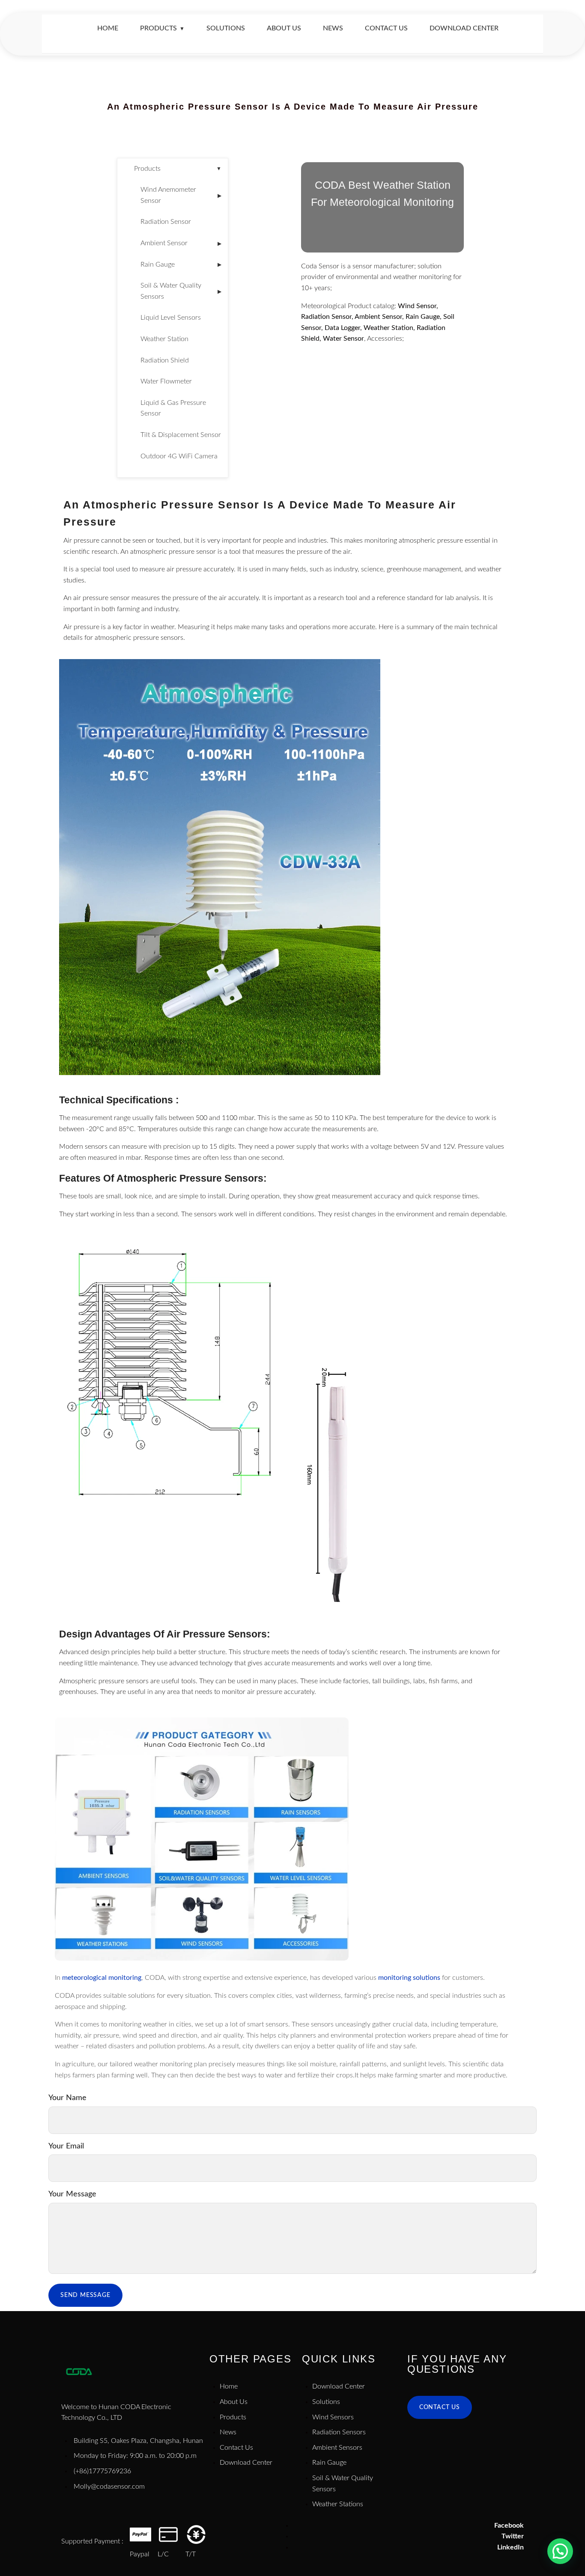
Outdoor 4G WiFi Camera (179, 456)
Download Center (464, 28)
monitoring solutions (409, 1978)
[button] (560, 2551)
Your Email (66, 2146)
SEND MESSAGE (85, 2295)
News (333, 28)
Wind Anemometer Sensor (181, 195)
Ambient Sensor (181, 243)
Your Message (72, 2194)
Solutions (226, 28)
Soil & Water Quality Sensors (181, 291)
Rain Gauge (181, 264)
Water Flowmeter (166, 381)
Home (108, 28)
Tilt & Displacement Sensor (181, 435)
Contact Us (386, 28)
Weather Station (164, 339)
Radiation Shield (165, 360)
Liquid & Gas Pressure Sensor (173, 408)
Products (162, 28)
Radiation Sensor (166, 222)
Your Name (67, 2098)
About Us (284, 28)
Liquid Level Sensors (171, 318)
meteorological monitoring (102, 1978)
